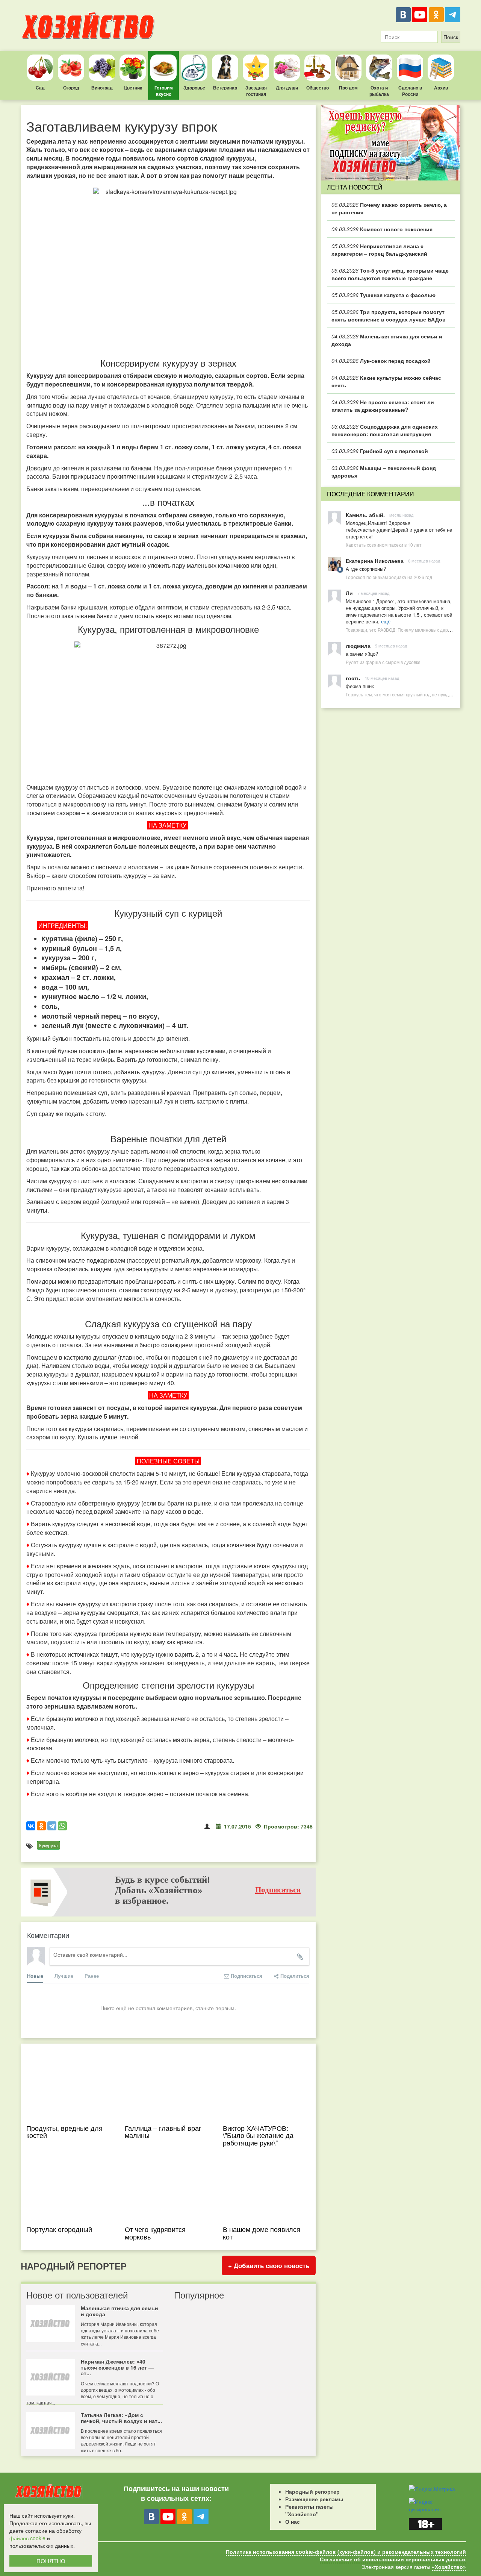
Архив (441, 88)
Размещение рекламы (314, 2499)
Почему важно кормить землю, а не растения (389, 208)
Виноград (102, 88)
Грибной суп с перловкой (380, 451)
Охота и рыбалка (379, 91)
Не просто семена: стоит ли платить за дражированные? (383, 406)
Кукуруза (48, 1845)
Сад (40, 88)
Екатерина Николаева (375, 561)
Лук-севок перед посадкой (381, 361)
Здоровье (194, 88)
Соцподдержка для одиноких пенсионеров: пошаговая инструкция (385, 430)
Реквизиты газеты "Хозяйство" (309, 2510)
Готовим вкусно (164, 91)
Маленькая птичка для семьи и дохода (387, 340)
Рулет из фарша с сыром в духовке (383, 662)
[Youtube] (420, 15)
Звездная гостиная (256, 91)
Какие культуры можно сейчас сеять (386, 381)
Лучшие (64, 1976)
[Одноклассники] (436, 15)
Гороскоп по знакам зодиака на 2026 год (389, 577)
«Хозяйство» (449, 2567)
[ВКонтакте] (403, 15)
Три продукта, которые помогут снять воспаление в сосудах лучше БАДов (389, 315)
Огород (71, 88)
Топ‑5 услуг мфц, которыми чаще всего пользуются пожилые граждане (390, 274)
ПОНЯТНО (51, 2561)
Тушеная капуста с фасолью (383, 295)
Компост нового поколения (382, 229)
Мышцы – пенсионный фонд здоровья (384, 472)
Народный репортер (312, 2491)
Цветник (133, 88)
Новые (35, 1976)
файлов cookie (27, 2538)
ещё (386, 621)
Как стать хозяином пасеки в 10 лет (384, 545)
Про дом (348, 88)
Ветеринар (225, 88)
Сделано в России (410, 91)
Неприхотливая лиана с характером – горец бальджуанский (379, 250)
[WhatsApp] (62, 1826)
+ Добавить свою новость (269, 2265)
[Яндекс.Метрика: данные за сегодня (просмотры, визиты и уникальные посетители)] (432, 2489)
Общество (318, 88)
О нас (293, 2521)
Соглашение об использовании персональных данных (393, 2559)
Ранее (92, 1976)
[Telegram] (453, 15)
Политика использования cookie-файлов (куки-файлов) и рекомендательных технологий (346, 2552)
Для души (287, 88)
